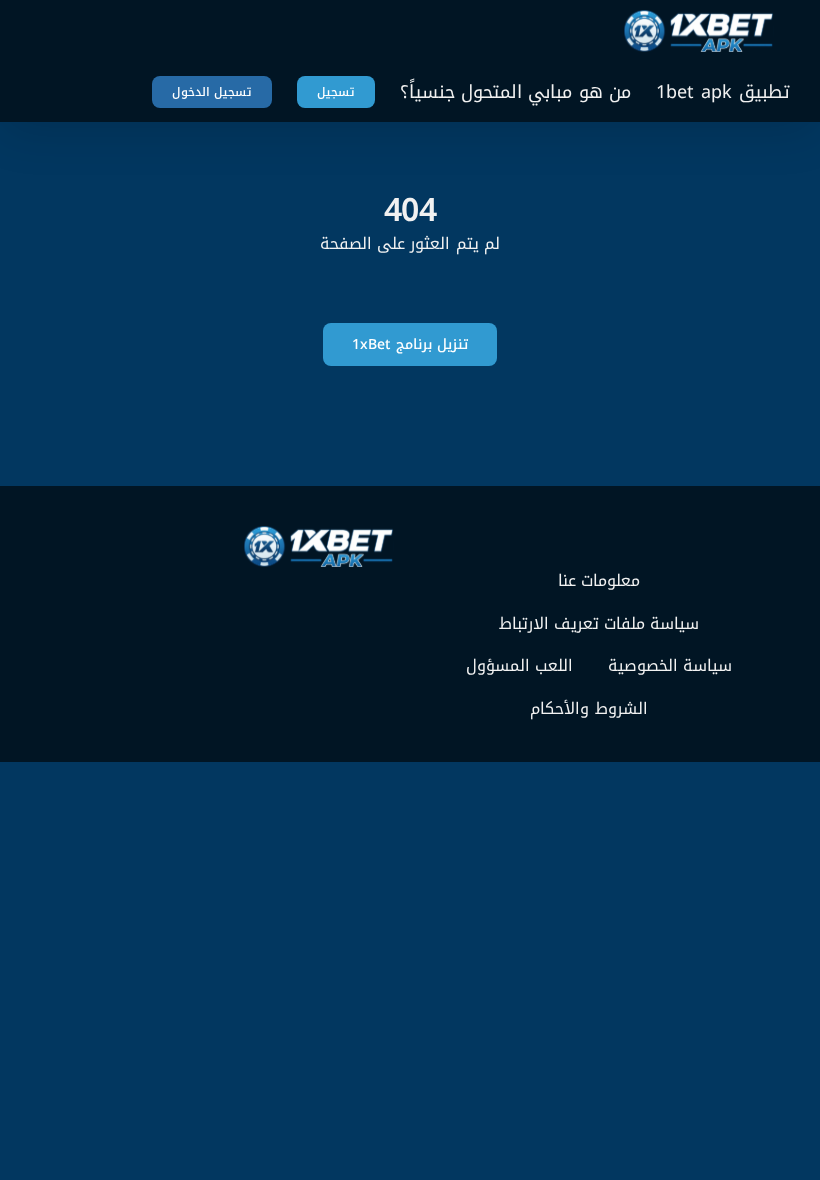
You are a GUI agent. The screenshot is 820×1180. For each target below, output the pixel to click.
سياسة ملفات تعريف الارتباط (599, 624)
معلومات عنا (599, 581)
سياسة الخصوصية (670, 666)
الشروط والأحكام (588, 709)
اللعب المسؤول (519, 666)
